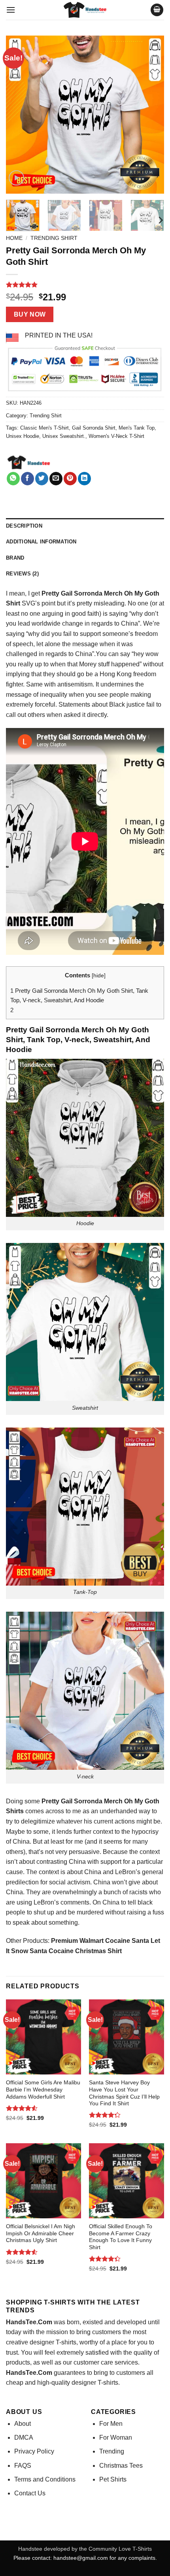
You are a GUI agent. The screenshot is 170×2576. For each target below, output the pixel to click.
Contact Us (30, 2493)
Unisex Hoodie (23, 436)
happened (125, 664)
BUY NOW (30, 314)
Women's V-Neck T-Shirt (116, 436)
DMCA (24, 2437)
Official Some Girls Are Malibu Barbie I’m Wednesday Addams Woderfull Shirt (43, 2089)
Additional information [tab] (41, 542)
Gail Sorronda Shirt (94, 428)
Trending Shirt (54, 238)
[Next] (151, 115)
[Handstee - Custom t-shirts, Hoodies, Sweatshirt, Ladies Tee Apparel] (85, 10)
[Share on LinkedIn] (84, 479)
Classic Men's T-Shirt (44, 428)
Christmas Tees (121, 2466)
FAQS (23, 2466)
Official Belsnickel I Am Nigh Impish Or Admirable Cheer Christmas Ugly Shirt (41, 2233)
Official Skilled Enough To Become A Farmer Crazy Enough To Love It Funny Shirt (121, 2237)
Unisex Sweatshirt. (64, 436)
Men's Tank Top (137, 428)
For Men (111, 2424)
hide (99, 976)
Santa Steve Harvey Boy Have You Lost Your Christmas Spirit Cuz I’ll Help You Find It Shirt (124, 2093)
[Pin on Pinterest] (70, 479)
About (23, 2424)
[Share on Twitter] (42, 479)
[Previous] (19, 115)
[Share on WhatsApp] (13, 479)
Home (14, 238)
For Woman (116, 2437)
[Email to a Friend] (56, 479)
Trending (112, 2451)
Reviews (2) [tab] (22, 574)
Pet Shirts (113, 2479)
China (93, 1872)
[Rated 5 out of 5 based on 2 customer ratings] (85, 285)
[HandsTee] (29, 463)
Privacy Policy (34, 2451)
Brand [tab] (15, 558)
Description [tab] (24, 526)
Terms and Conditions (45, 2479)
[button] (11, 10)
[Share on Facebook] (27, 479)
